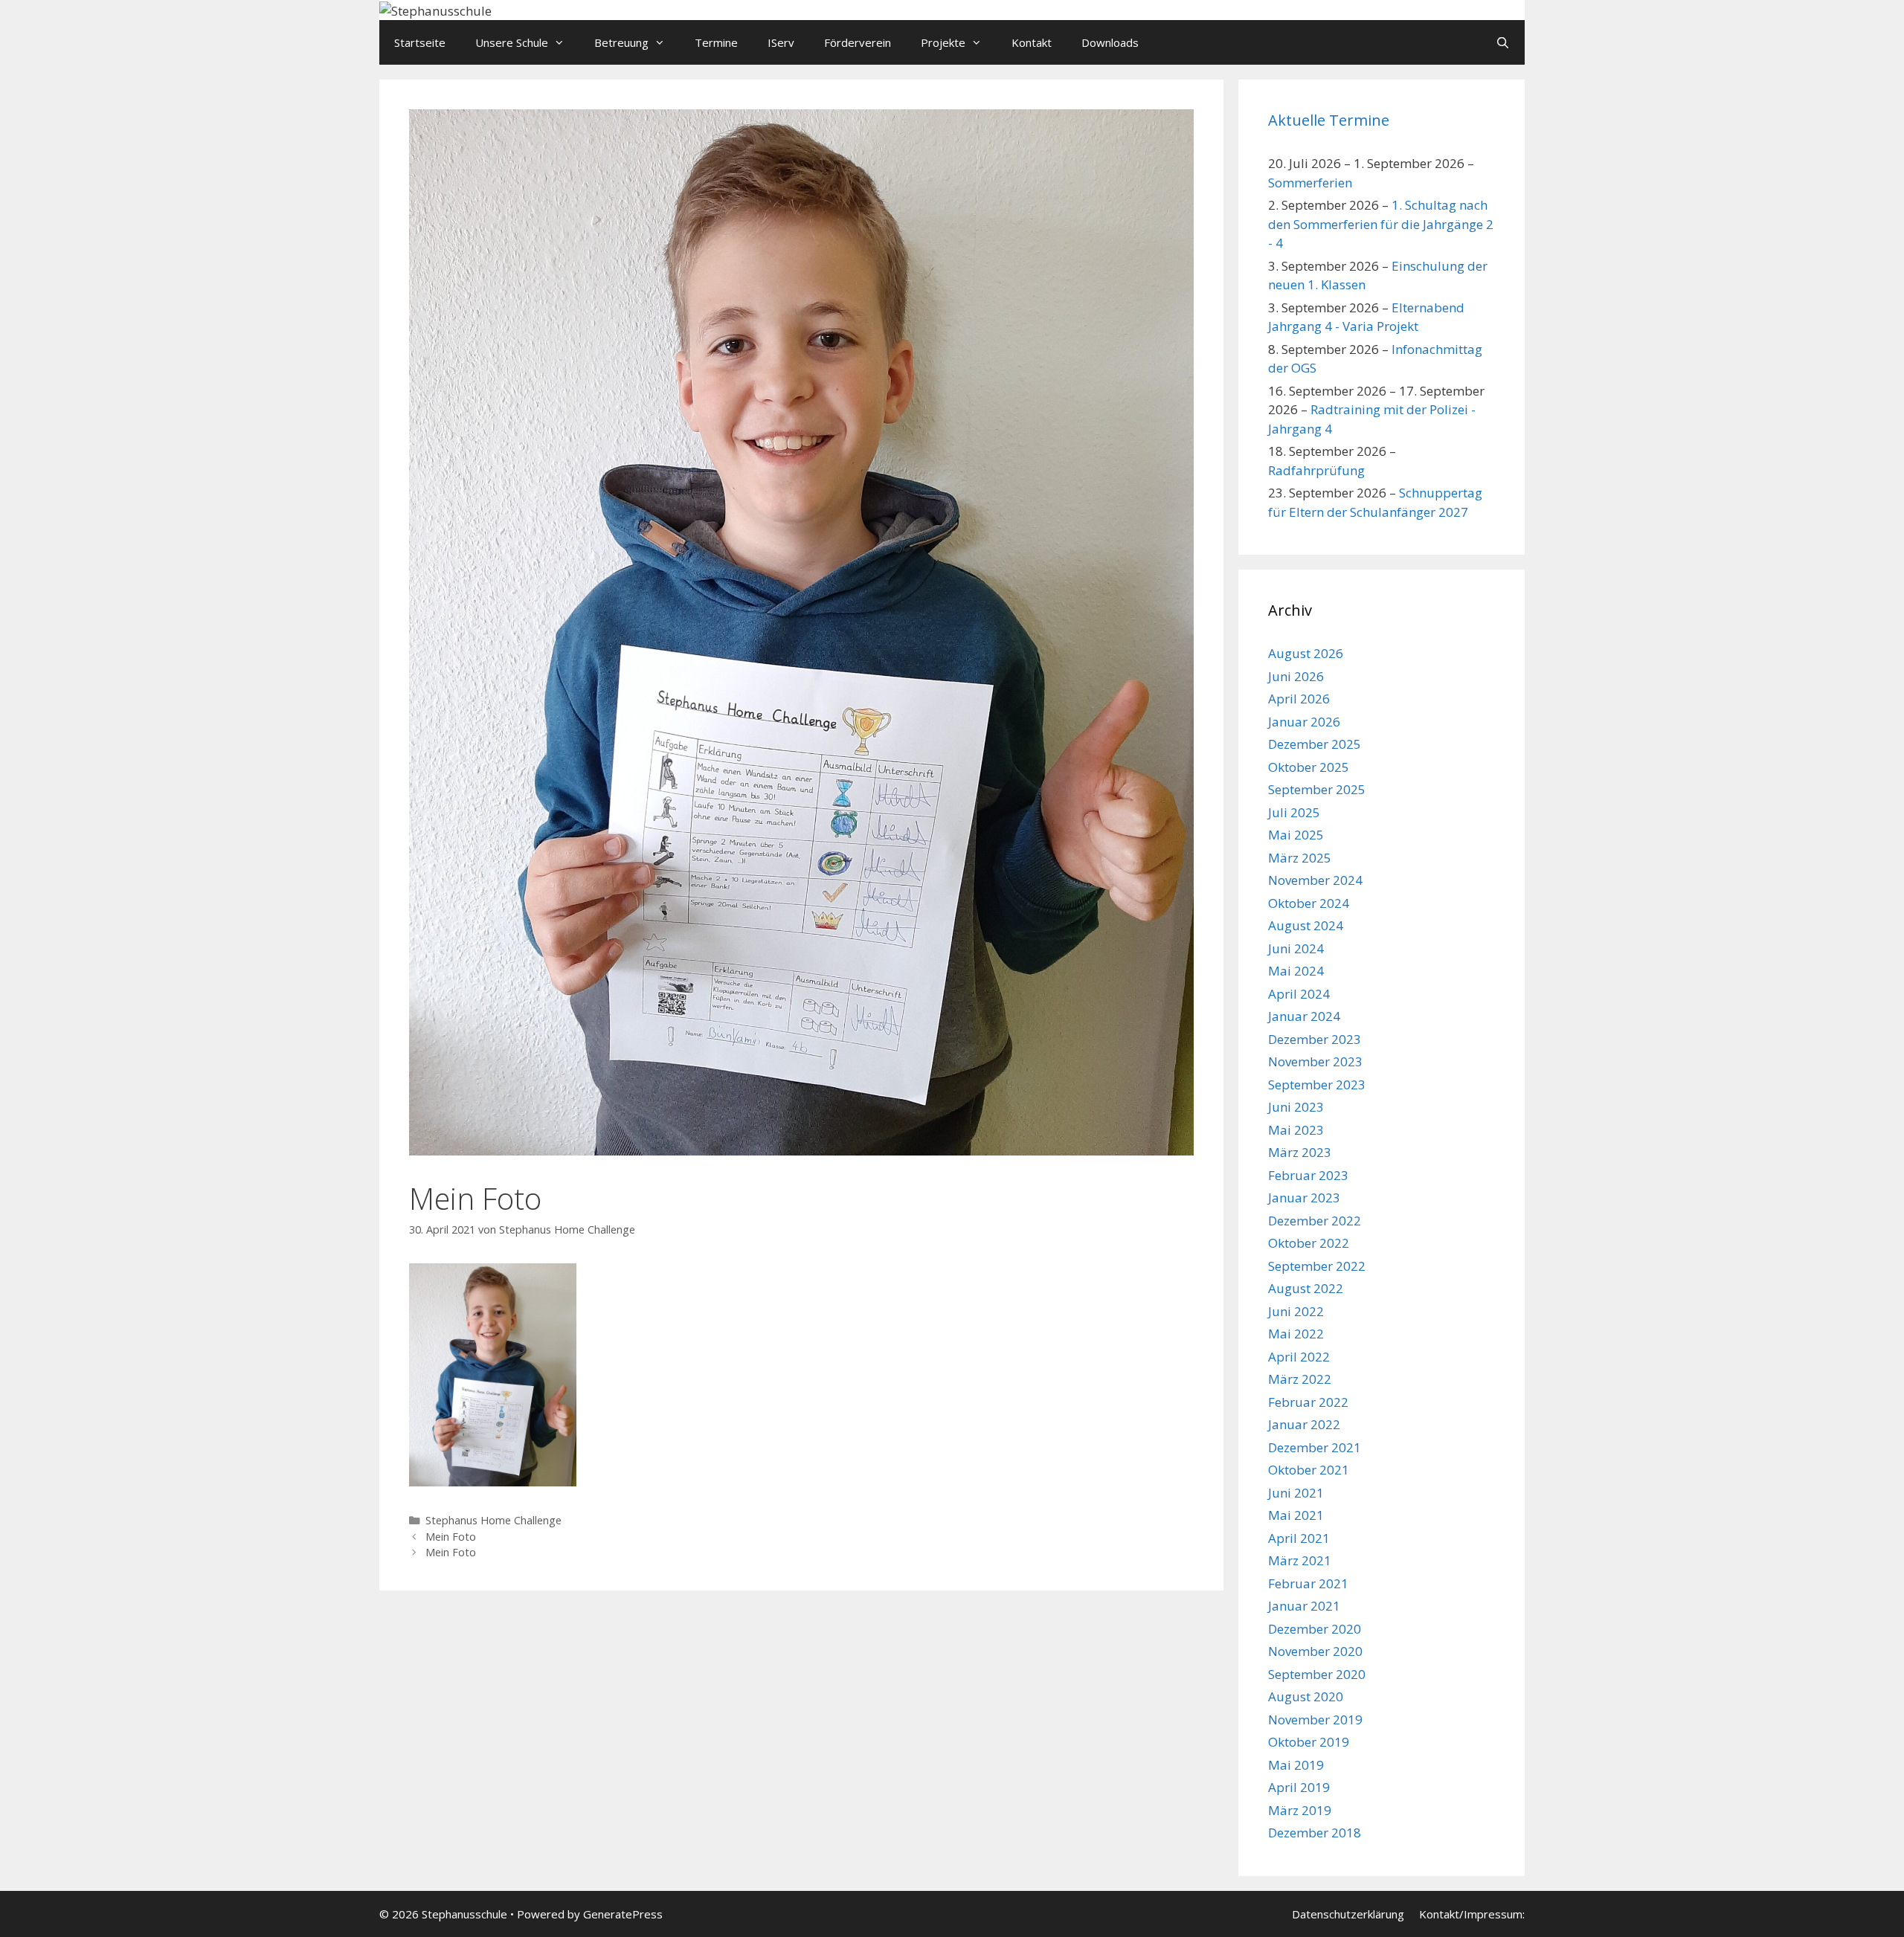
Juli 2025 (1294, 812)
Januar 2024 (1304, 1016)
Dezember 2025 (1315, 744)
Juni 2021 (1296, 1493)
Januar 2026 (1304, 722)
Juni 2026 (1296, 676)
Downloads (1110, 42)
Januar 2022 (1304, 1424)
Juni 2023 (1296, 1107)
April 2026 (1299, 699)
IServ (781, 42)
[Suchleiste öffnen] (1503, 42)
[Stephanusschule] (435, 9)
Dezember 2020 (1315, 1629)
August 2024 (1306, 925)
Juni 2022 (1296, 1311)
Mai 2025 (1296, 835)
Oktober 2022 (1309, 1243)
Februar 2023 (1308, 1175)
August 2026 (1306, 653)
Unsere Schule (512, 42)
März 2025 (1300, 858)
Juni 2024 (1296, 948)
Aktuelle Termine (1329, 120)
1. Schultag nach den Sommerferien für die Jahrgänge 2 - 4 (1381, 224)
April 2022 (1299, 1357)
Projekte (943, 42)
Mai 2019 (1296, 1765)
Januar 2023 (1304, 1198)
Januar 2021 (1304, 1606)
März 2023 (1300, 1152)
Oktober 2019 (1309, 1742)
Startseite (420, 42)
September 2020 (1317, 1674)
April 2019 (1299, 1787)
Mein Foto (451, 1537)
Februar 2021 (1308, 1583)
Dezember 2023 (1315, 1039)
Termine (716, 42)
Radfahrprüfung (1316, 470)
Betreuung (621, 42)
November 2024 (1315, 880)
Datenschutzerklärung (1348, 1914)
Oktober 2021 (1309, 1470)
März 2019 (1300, 1810)
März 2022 (1300, 1379)
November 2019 (1315, 1720)
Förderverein (858, 42)
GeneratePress (623, 1914)
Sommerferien (1310, 183)
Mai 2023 (1296, 1130)
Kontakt (1032, 42)
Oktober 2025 (1309, 767)
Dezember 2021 (1315, 1447)
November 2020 (1315, 1651)
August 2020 (1306, 1696)
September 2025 (1317, 789)
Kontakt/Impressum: (1472, 1914)
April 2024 (1299, 994)
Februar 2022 (1308, 1402)
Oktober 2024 (1309, 903)
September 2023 (1317, 1084)
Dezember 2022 (1315, 1221)
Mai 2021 (1296, 1515)
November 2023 (1315, 1061)
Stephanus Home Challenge (493, 1520)
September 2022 (1317, 1266)
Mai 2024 (1296, 971)
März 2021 (1300, 1560)
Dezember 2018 (1315, 1833)
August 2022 (1306, 1288)
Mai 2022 (1296, 1334)
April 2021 (1299, 1538)
